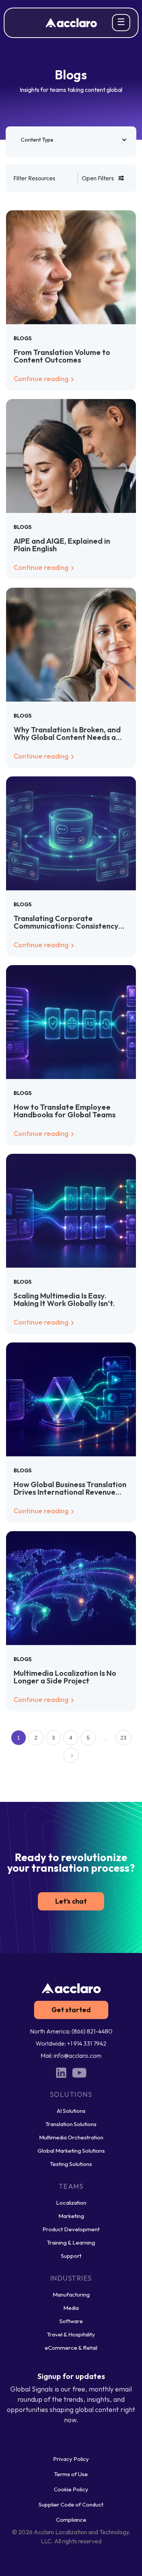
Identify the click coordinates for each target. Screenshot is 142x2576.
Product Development (71, 2229)
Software (71, 2321)
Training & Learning (71, 2242)
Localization (71, 2203)
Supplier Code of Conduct (71, 2504)
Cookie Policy (71, 2489)
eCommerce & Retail (71, 2348)
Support (71, 2256)
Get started (71, 2010)
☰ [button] (121, 22)
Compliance (71, 2520)
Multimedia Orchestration (71, 2137)
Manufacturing (71, 2294)
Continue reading (42, 379)
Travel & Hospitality (71, 2334)
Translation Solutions (71, 2124)
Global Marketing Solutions (71, 2151)
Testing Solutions (71, 2164)
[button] (71, 140)
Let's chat (71, 1901)
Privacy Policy (71, 2459)
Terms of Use (71, 2474)
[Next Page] (71, 1755)
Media (71, 2308)
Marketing (71, 2216)
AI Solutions (71, 2111)
